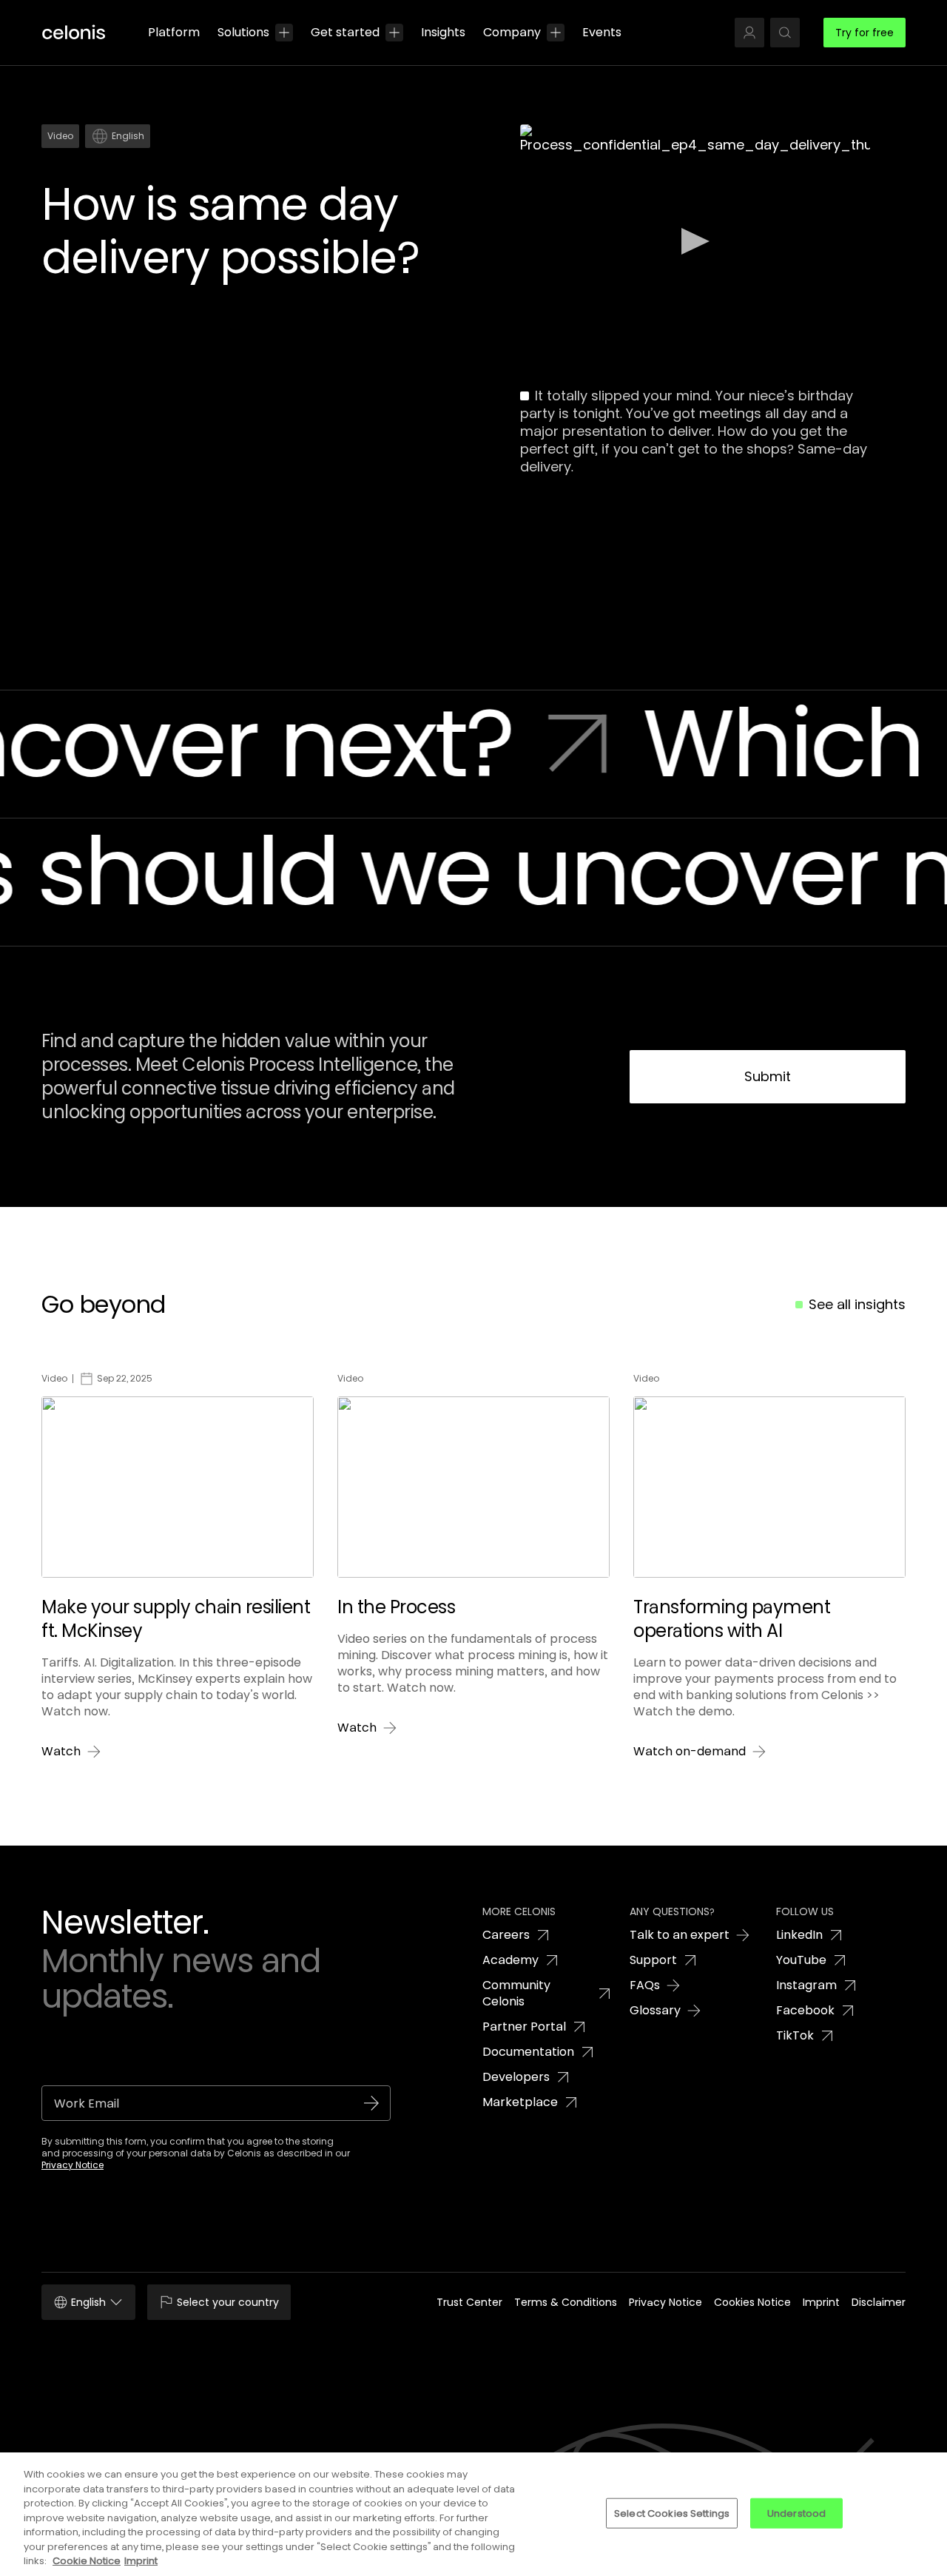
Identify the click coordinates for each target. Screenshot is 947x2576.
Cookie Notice (87, 2561)
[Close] (923, 2512)
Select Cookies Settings (672, 2513)
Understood (796, 2513)
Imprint (141, 2561)
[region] (473, 2514)
